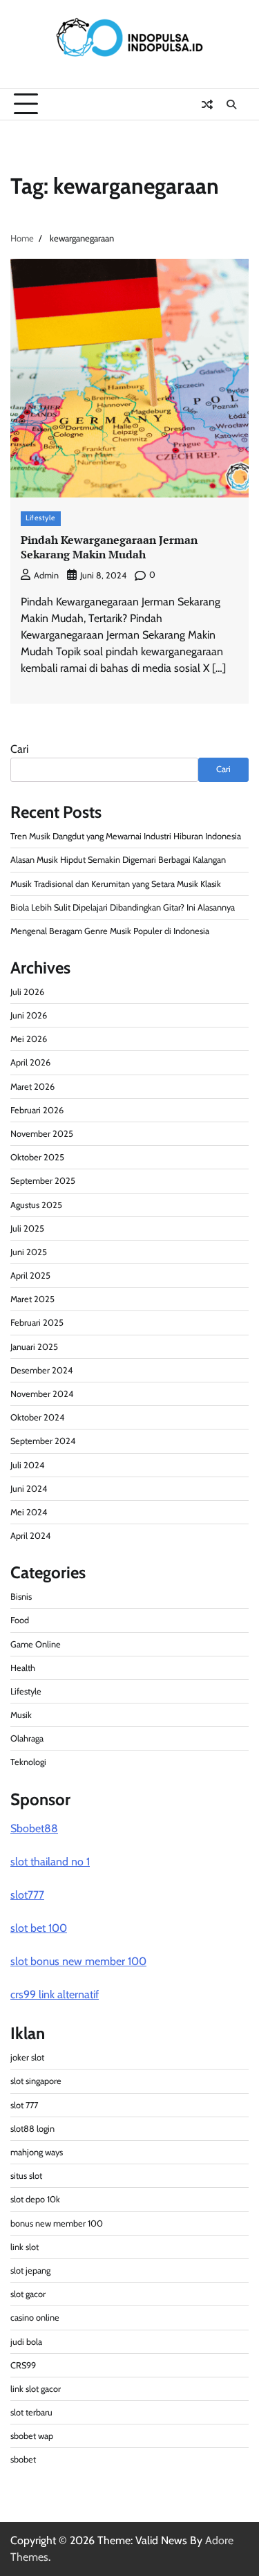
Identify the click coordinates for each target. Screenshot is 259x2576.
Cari (19, 749)
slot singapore (36, 2081)
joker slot (27, 2057)
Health (23, 1668)
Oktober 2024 (37, 1417)
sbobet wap (32, 2436)
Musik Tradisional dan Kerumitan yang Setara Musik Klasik (116, 884)
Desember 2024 (41, 1370)
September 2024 (43, 1441)
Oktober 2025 (37, 1157)
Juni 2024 (29, 1489)
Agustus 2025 (36, 1205)
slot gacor (28, 2294)
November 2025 (42, 1134)
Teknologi (28, 1762)
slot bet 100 (39, 1928)
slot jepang (30, 2271)
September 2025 (43, 1181)
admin (46, 575)
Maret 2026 (32, 1087)
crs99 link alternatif (55, 1994)
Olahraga (27, 1738)
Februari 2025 (37, 1323)
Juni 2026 (29, 1015)
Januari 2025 (34, 1347)
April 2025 (30, 1276)
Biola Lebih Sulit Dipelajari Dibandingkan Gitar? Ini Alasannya (123, 907)
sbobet (23, 2459)
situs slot (26, 2176)
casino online (35, 2318)
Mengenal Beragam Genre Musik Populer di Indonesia (110, 931)
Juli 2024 (27, 1465)
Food (20, 1620)
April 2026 (30, 1062)
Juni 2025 (29, 1252)
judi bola (26, 2342)
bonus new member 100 (57, 2223)
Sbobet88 (34, 1828)
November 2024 (42, 1394)
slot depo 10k (35, 2199)
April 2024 (30, 1536)
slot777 (27, 1895)
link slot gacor (36, 2389)
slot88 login (32, 2129)
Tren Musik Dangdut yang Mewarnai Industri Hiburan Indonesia (126, 836)
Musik (21, 1715)
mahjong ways (37, 2152)
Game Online (36, 1644)
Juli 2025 (27, 1228)
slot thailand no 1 (50, 1862)
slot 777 (24, 2105)
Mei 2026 (29, 1039)
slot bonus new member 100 (78, 1961)
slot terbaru (31, 2412)
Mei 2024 (29, 1512)
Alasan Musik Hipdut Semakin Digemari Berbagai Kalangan (118, 860)
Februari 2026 (37, 1110)
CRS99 (23, 2365)
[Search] (231, 104)
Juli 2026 (27, 992)
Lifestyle (41, 518)
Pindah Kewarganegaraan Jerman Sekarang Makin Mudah (109, 547)
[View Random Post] (207, 104)
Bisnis (21, 1597)
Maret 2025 (32, 1299)
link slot (25, 2247)
